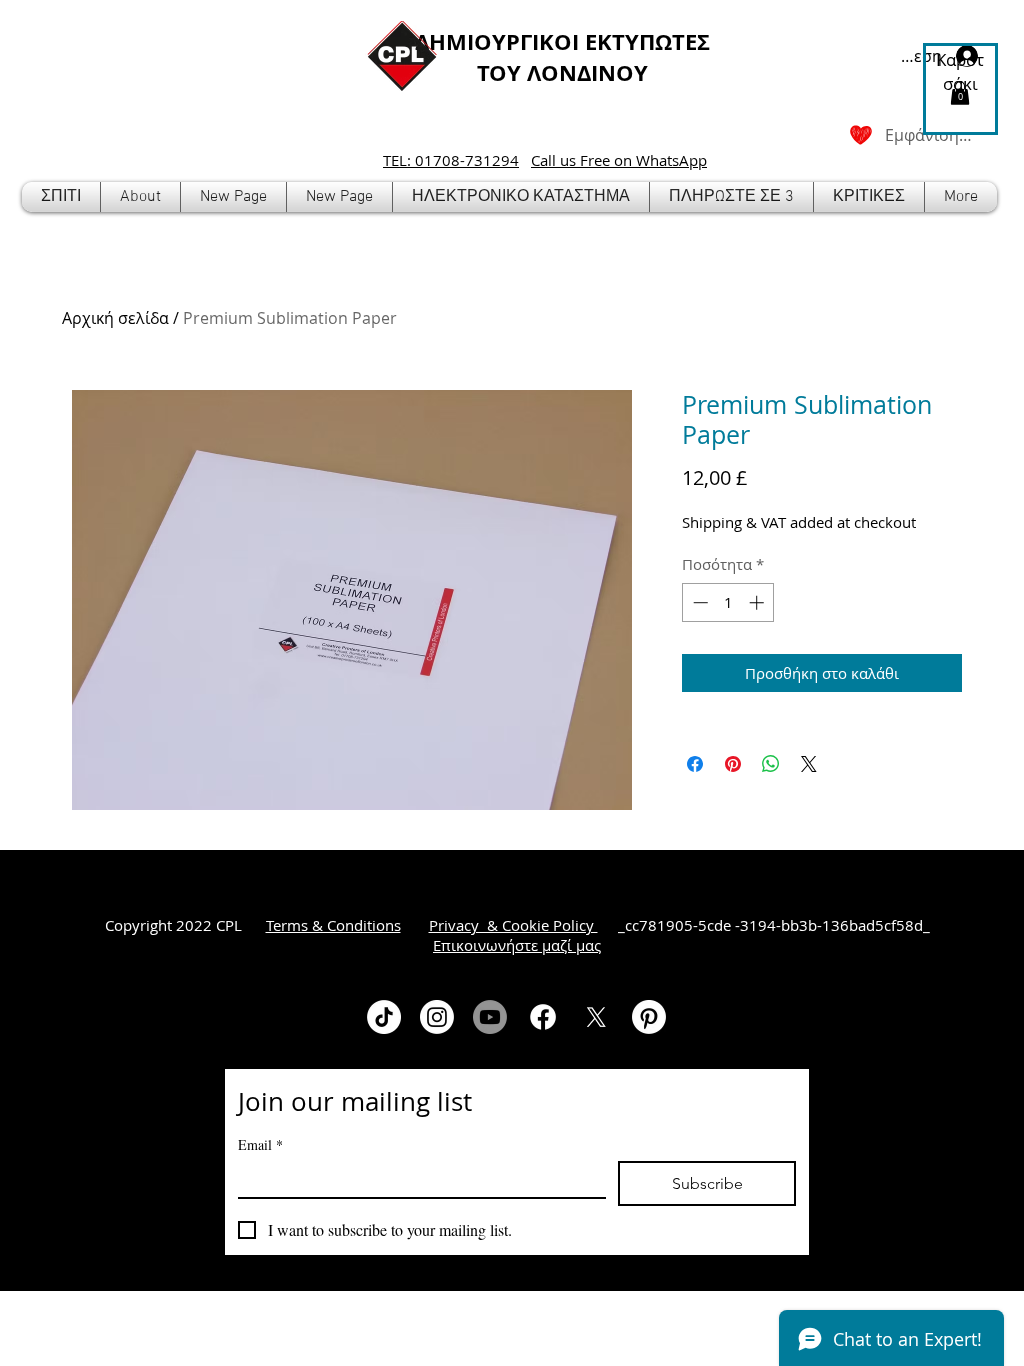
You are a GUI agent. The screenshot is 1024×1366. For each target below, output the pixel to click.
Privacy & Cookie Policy (513, 925)
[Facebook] (543, 1017)
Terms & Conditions (333, 925)
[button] (521, 197)
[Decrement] (698, 602)
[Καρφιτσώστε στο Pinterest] (733, 764)
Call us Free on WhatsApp (619, 160)
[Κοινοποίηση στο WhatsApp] (771, 764)
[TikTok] (384, 1017)
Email (260, 1144)
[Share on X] (809, 764)
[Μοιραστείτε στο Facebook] (695, 764)
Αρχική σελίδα (115, 318)
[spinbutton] (728, 602)
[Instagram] (437, 1017)
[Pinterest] (649, 1017)
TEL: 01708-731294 (451, 160)
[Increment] (758, 602)
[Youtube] (490, 1017)
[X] (596, 1017)
